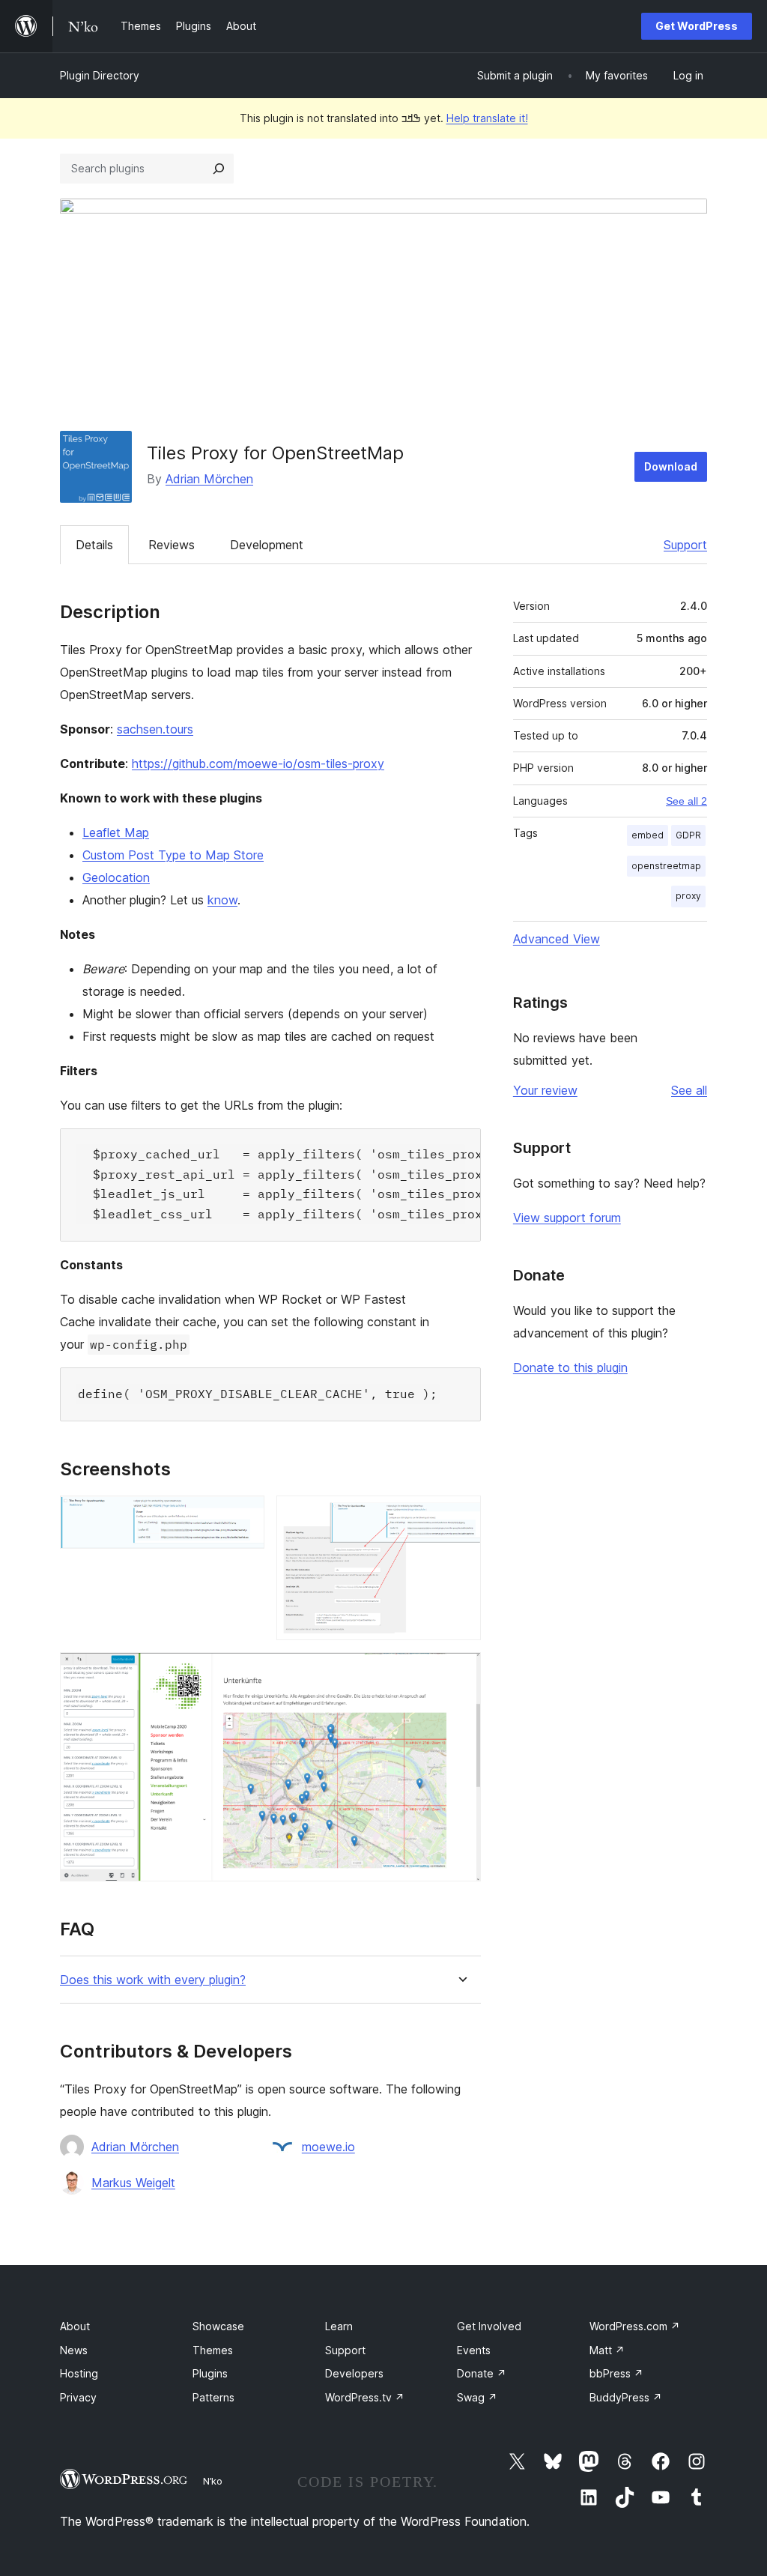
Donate (482, 2373)
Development (267, 545)
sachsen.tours (155, 729)
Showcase (218, 2326)
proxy (688, 896)
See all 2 (686, 801)
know (222, 900)
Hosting (79, 2373)
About (75, 2326)
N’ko (213, 2481)
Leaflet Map (116, 832)
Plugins (210, 2373)
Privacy (78, 2397)
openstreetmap (666, 866)
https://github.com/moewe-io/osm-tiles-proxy (258, 764)
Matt (607, 2350)
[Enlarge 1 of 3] (244, 1516)
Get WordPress (697, 26)
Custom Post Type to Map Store (173, 855)
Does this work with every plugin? (153, 1980)
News (74, 2350)
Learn (339, 2326)
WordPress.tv (365, 2397)
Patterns (213, 2397)
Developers (354, 2373)
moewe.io (328, 2147)
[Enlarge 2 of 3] (461, 1516)
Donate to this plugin (570, 1367)
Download (671, 466)
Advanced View (557, 939)
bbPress (616, 2373)
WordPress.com (635, 2326)
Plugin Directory (100, 75)
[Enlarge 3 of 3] (461, 1672)
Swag (477, 2397)
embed (648, 835)
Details (94, 545)
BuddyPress (626, 2397)
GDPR (688, 835)
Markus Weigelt (133, 2183)
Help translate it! (487, 118)
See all (689, 1090)
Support (685, 545)
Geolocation (116, 877)
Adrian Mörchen (209, 479)
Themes (213, 2350)
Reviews (172, 545)
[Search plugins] (219, 169)
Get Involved (489, 2326)
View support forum (567, 1218)
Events (474, 2350)
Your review (545, 1090)
